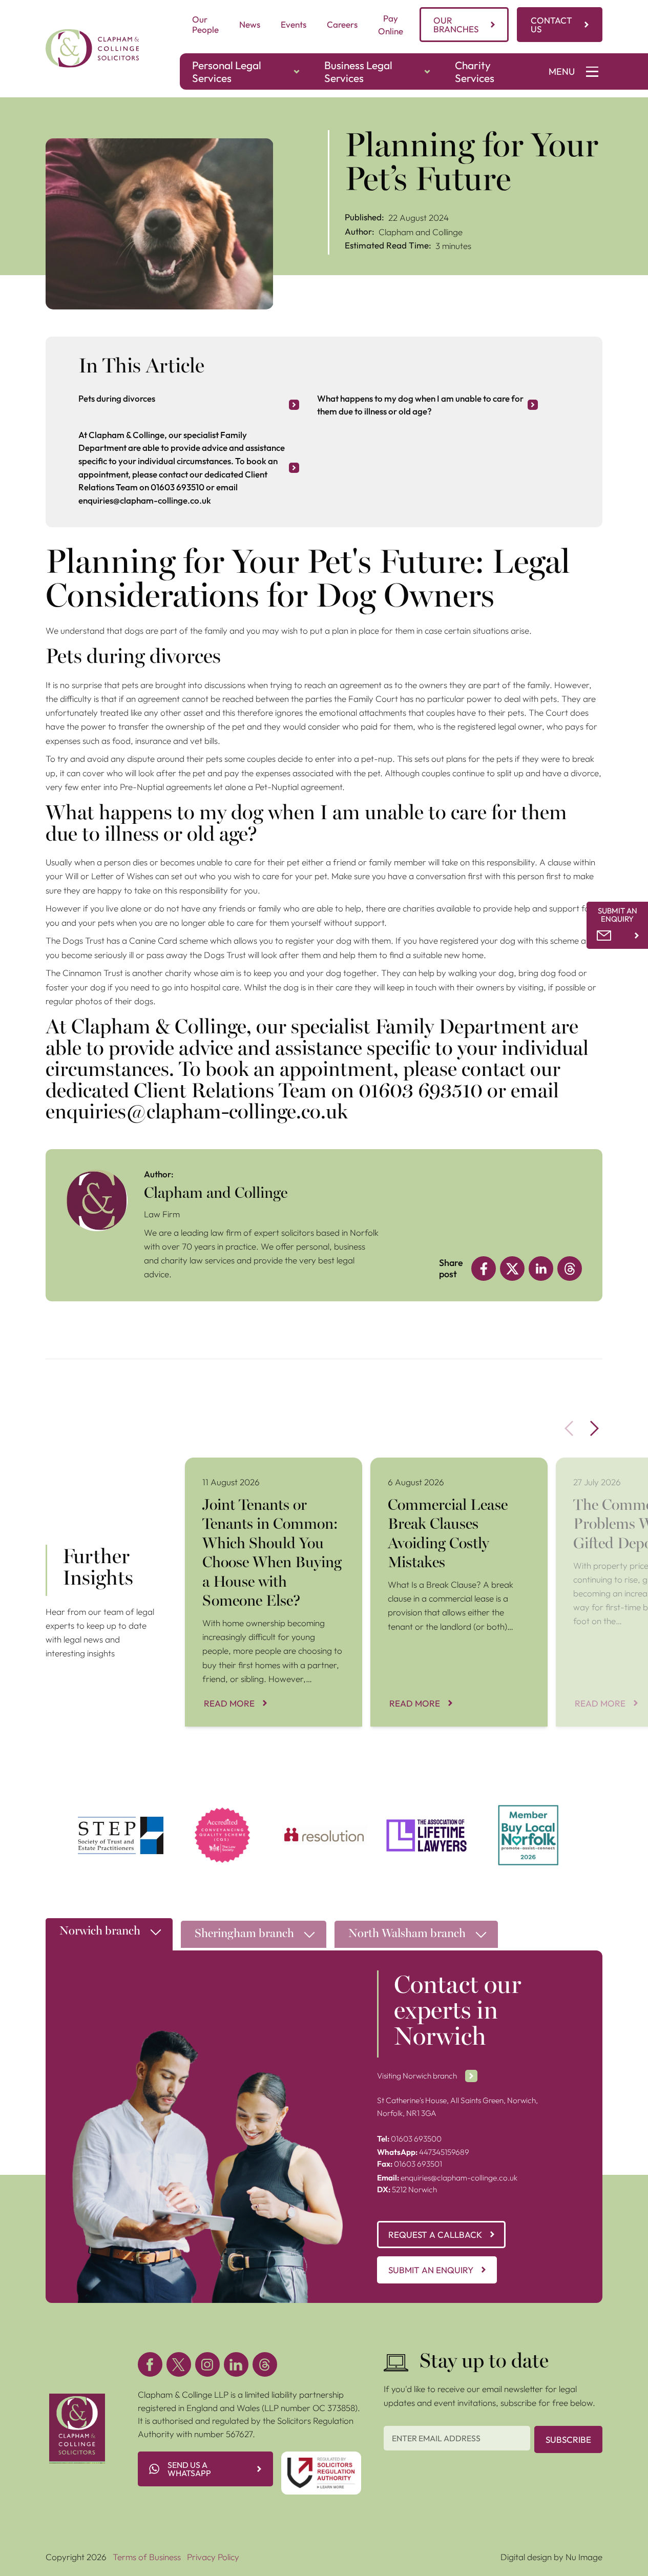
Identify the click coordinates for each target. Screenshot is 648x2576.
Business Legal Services (358, 71)
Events (294, 24)
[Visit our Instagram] (207, 2364)
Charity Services (475, 71)
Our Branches (456, 25)
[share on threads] (570, 1269)
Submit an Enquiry (431, 2270)
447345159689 (423, 2152)
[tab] (109, 1937)
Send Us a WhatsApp (189, 2469)
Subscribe (568, 2439)
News (250, 24)
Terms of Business (147, 2557)
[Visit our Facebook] (150, 2364)
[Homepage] (92, 48)
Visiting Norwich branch (417, 2076)
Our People (205, 24)
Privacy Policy (213, 2557)
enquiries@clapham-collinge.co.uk (447, 2178)
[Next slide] (595, 1428)
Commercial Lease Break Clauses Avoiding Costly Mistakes (451, 1471)
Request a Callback (435, 2235)
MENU (562, 71)
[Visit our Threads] (265, 2364)
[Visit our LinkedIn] (236, 2364)
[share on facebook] (484, 1269)
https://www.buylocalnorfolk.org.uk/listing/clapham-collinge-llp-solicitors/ (528, 1817)
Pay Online (391, 25)
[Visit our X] (179, 2364)
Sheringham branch (244, 1934)
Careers (342, 24)
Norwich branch (100, 1932)
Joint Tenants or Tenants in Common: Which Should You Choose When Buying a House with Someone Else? (273, 1477)
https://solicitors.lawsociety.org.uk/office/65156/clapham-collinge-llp (223, 1817)
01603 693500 (409, 2139)
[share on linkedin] (541, 1269)
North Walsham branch (407, 1934)
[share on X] (512, 1269)
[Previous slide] (569, 1428)
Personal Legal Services (227, 71)
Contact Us (551, 25)
